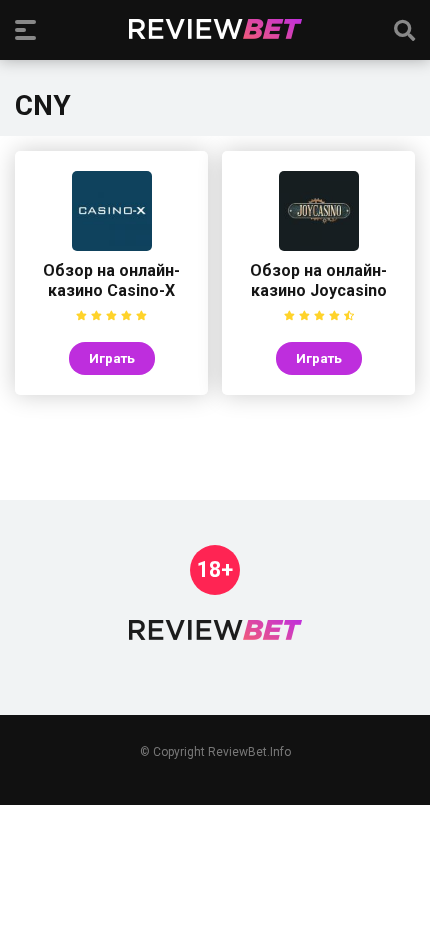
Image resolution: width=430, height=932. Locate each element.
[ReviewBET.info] (215, 29)
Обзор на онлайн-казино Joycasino (318, 280)
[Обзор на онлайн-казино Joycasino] (319, 245)
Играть (112, 358)
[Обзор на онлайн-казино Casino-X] (112, 245)
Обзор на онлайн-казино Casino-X (111, 280)
